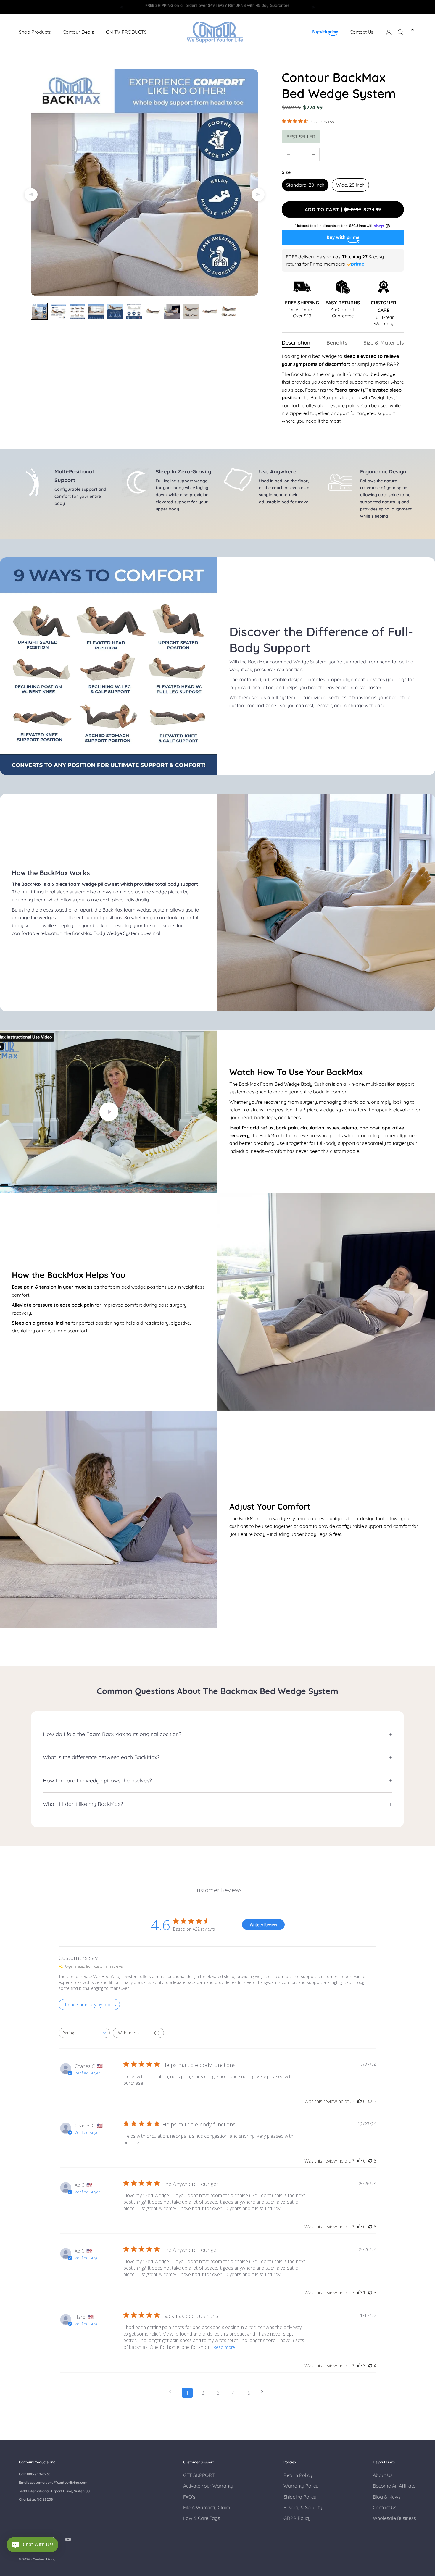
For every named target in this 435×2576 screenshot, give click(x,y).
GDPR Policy (297, 2518)
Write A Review (263, 1925)
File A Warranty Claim (207, 2507)
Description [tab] (296, 343)
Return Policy (298, 2475)
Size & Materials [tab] (384, 343)
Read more (224, 2347)
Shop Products (35, 32)
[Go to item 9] (191, 311)
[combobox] (84, 2033)
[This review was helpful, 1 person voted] (360, 2293)
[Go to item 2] (58, 311)
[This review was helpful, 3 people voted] (360, 2366)
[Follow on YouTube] (68, 2539)
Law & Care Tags (202, 2518)
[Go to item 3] (77, 311)
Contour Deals (78, 32)
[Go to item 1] (39, 311)
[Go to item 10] (210, 311)
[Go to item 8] (172, 311)
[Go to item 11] (229, 311)
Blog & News (387, 2497)
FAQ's (189, 2497)
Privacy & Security (303, 2507)
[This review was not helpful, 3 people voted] (370, 2101)
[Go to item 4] (96, 311)
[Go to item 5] (115, 311)
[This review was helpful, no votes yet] (360, 2101)
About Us (383, 2475)
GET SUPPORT (199, 2475)
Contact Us (362, 32)
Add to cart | (347, 209)
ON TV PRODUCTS (126, 32)
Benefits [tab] (337, 343)
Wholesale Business (394, 2518)
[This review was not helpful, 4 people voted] (370, 2366)
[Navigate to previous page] (172, 2392)
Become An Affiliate (394, 2486)
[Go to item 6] (134, 311)
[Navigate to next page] (264, 2392)
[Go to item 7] (153, 311)
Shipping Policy (300, 2497)
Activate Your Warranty (208, 2486)
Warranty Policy (301, 2486)
